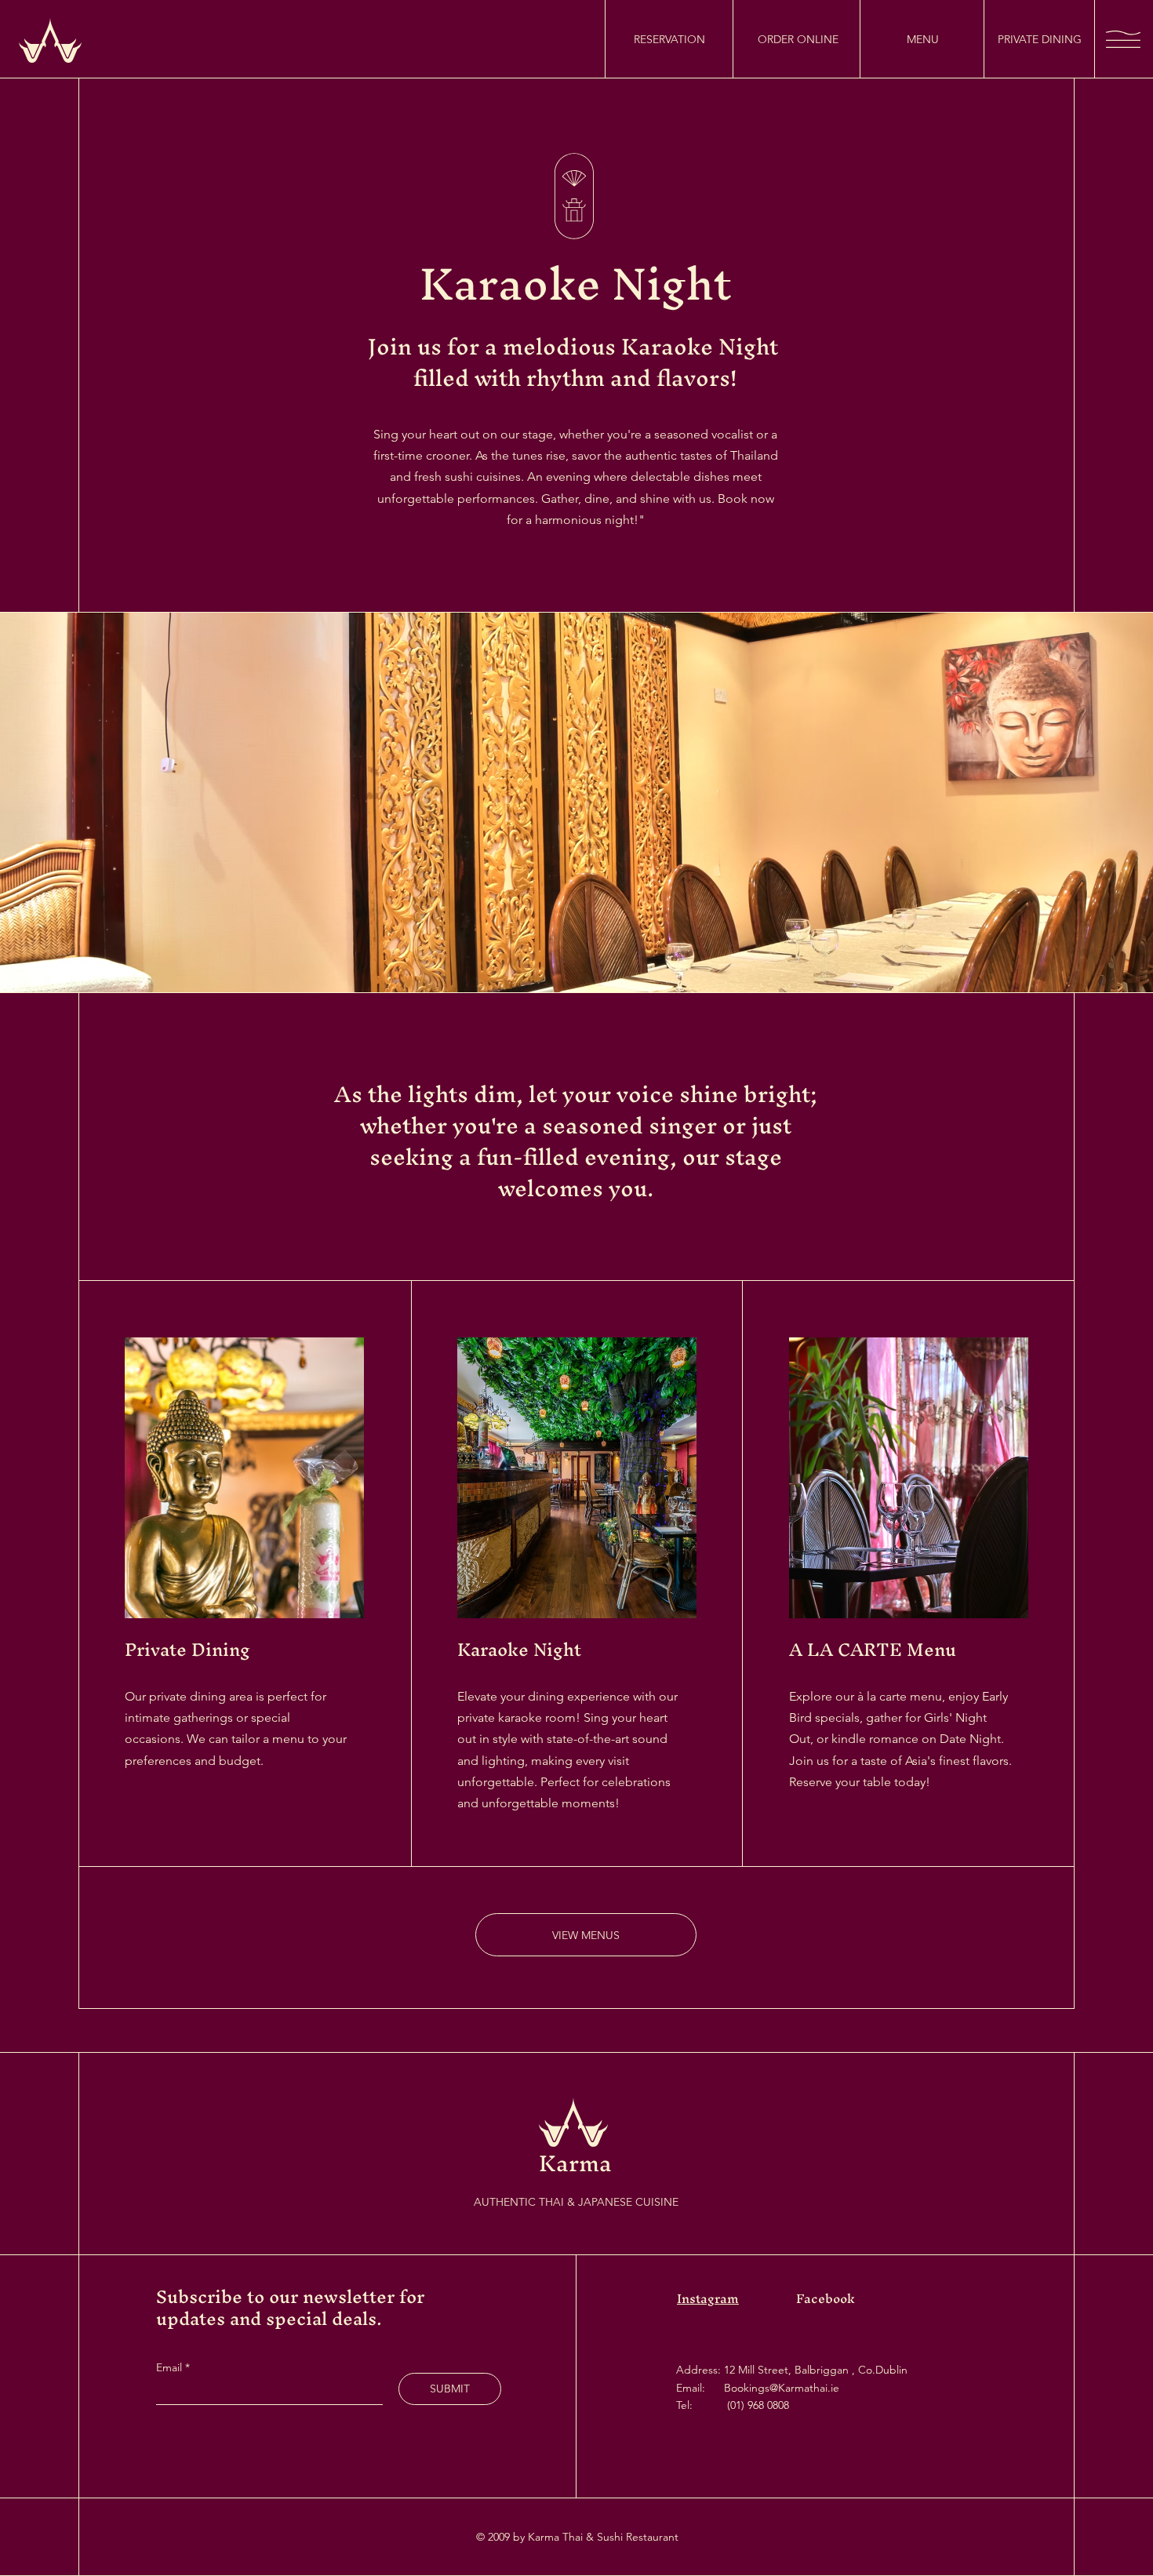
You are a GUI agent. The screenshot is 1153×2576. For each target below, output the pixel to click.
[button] (1123, 39)
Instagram (708, 2298)
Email (171, 2367)
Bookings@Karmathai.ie (782, 2388)
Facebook (826, 2298)
